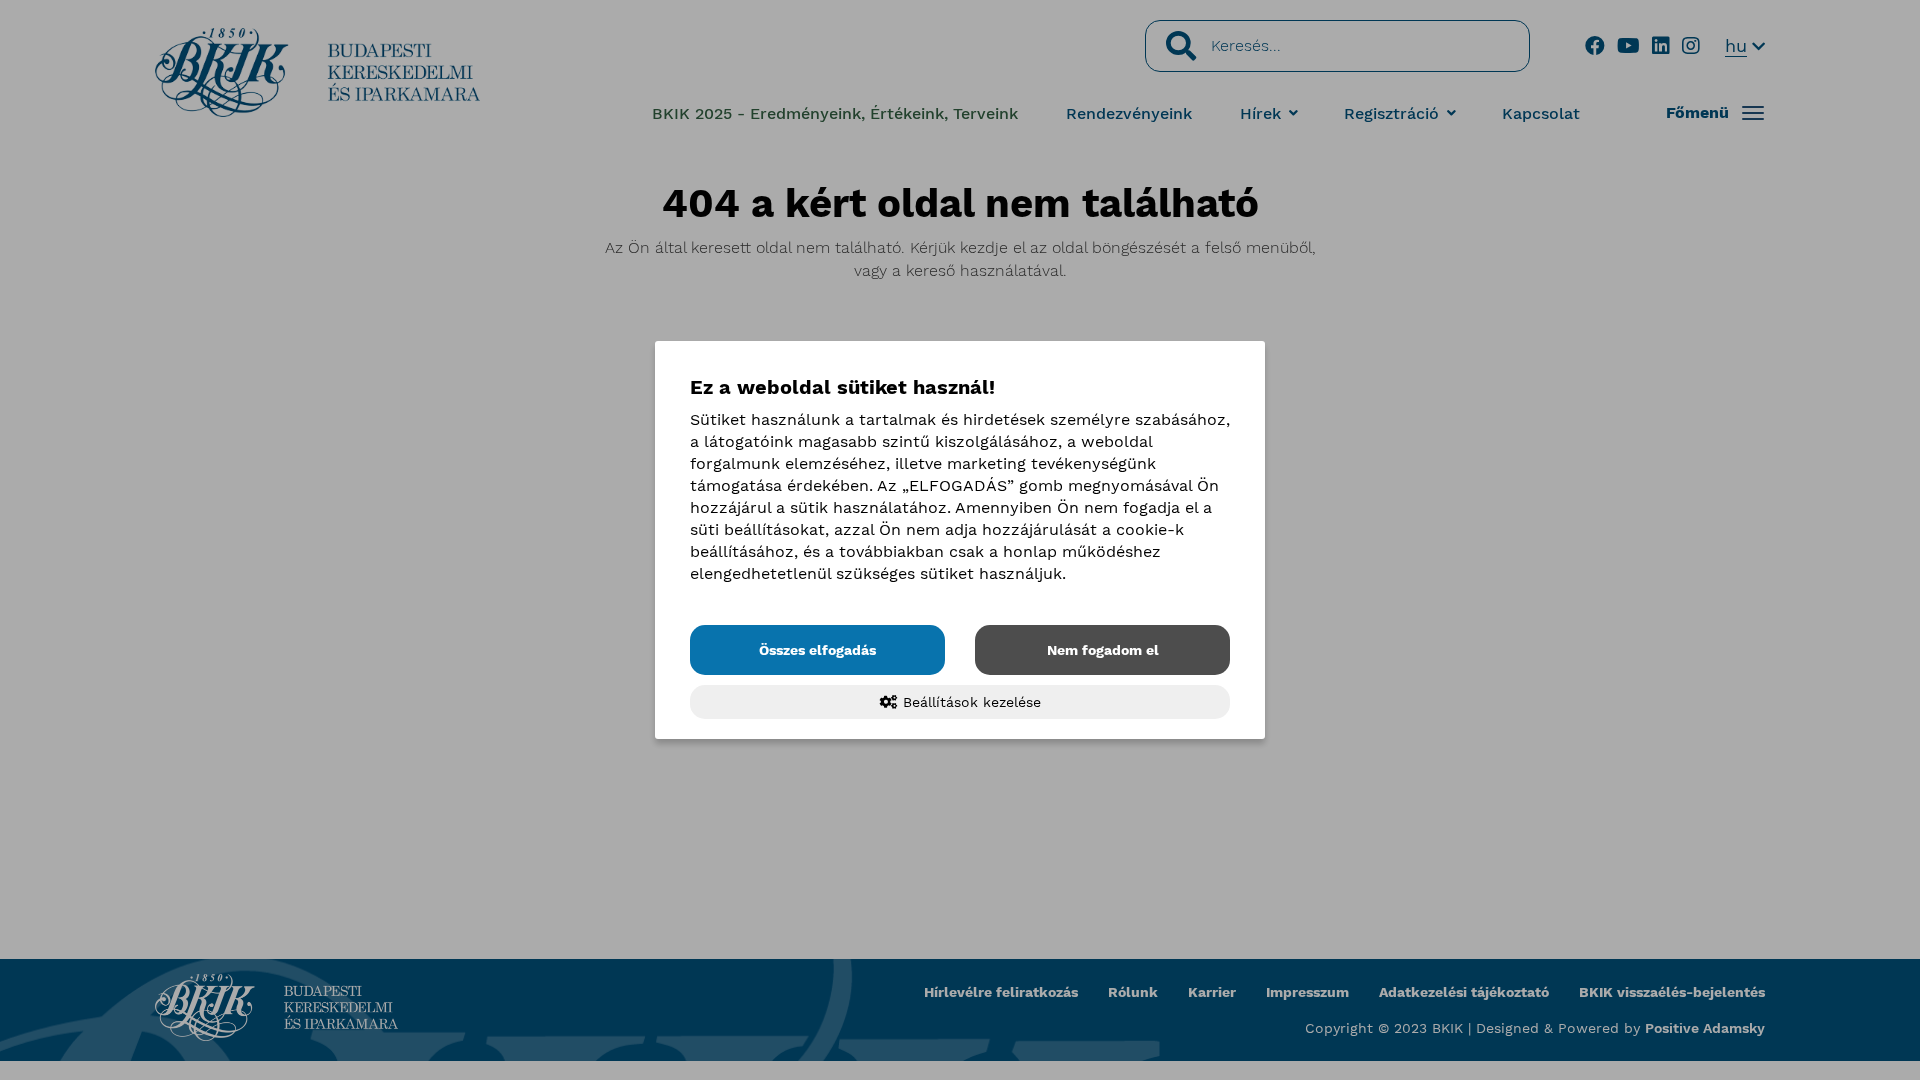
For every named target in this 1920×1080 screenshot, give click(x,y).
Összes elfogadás (817, 650)
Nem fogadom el (1103, 650)
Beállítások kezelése (969, 702)
